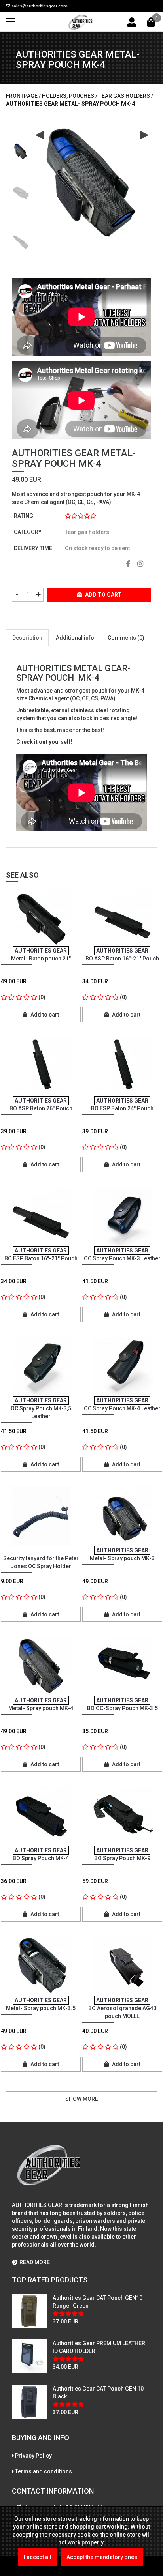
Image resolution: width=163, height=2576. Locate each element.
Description (27, 638)
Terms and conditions (44, 2471)
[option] (21, 149)
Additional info (75, 638)
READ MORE (35, 2262)
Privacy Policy (33, 2456)
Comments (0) (126, 638)
